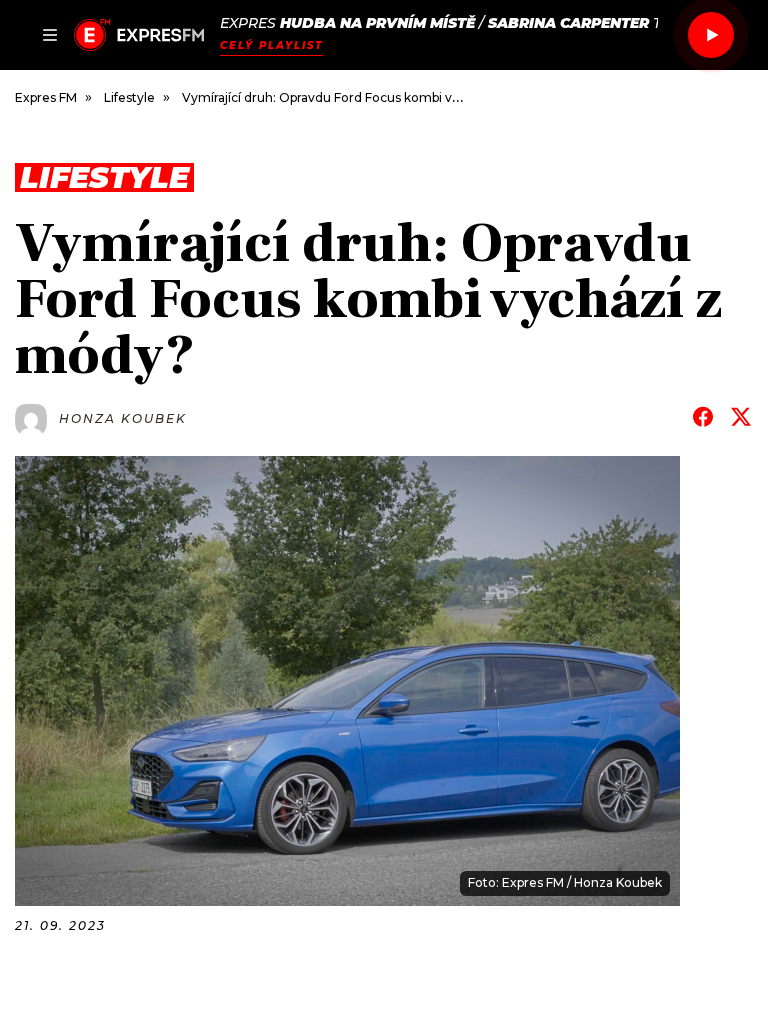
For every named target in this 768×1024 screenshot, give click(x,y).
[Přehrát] (711, 35)
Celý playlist (271, 45)
